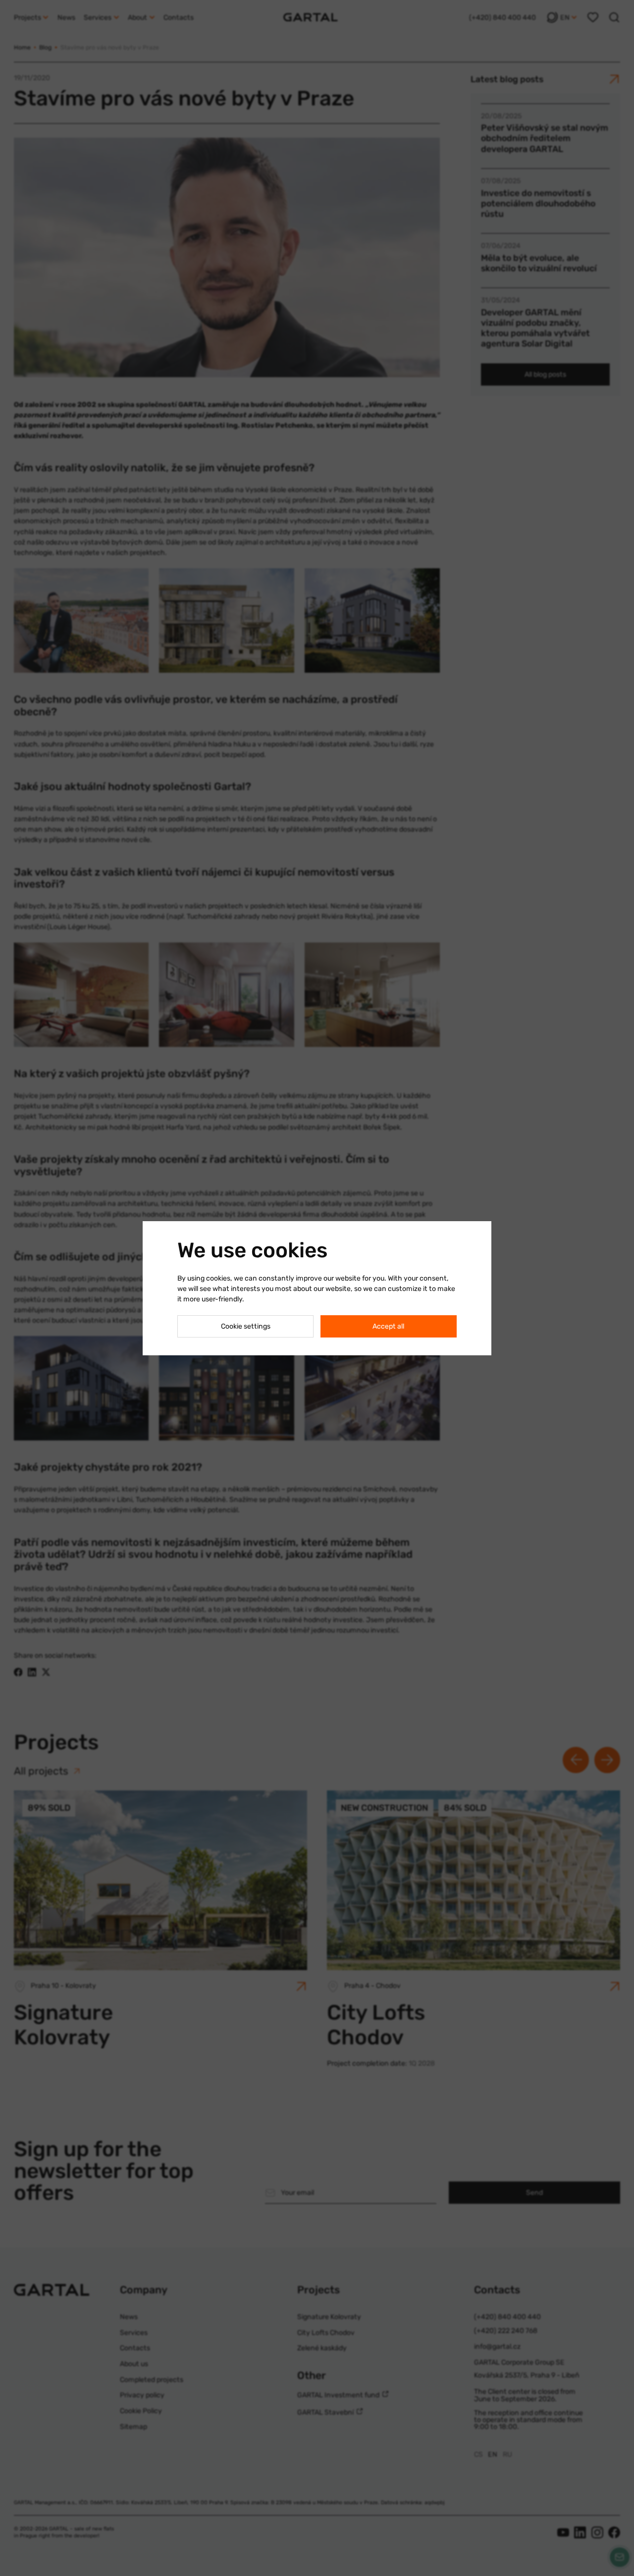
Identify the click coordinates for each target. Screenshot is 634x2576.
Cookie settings (246, 1326)
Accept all (388, 1326)
